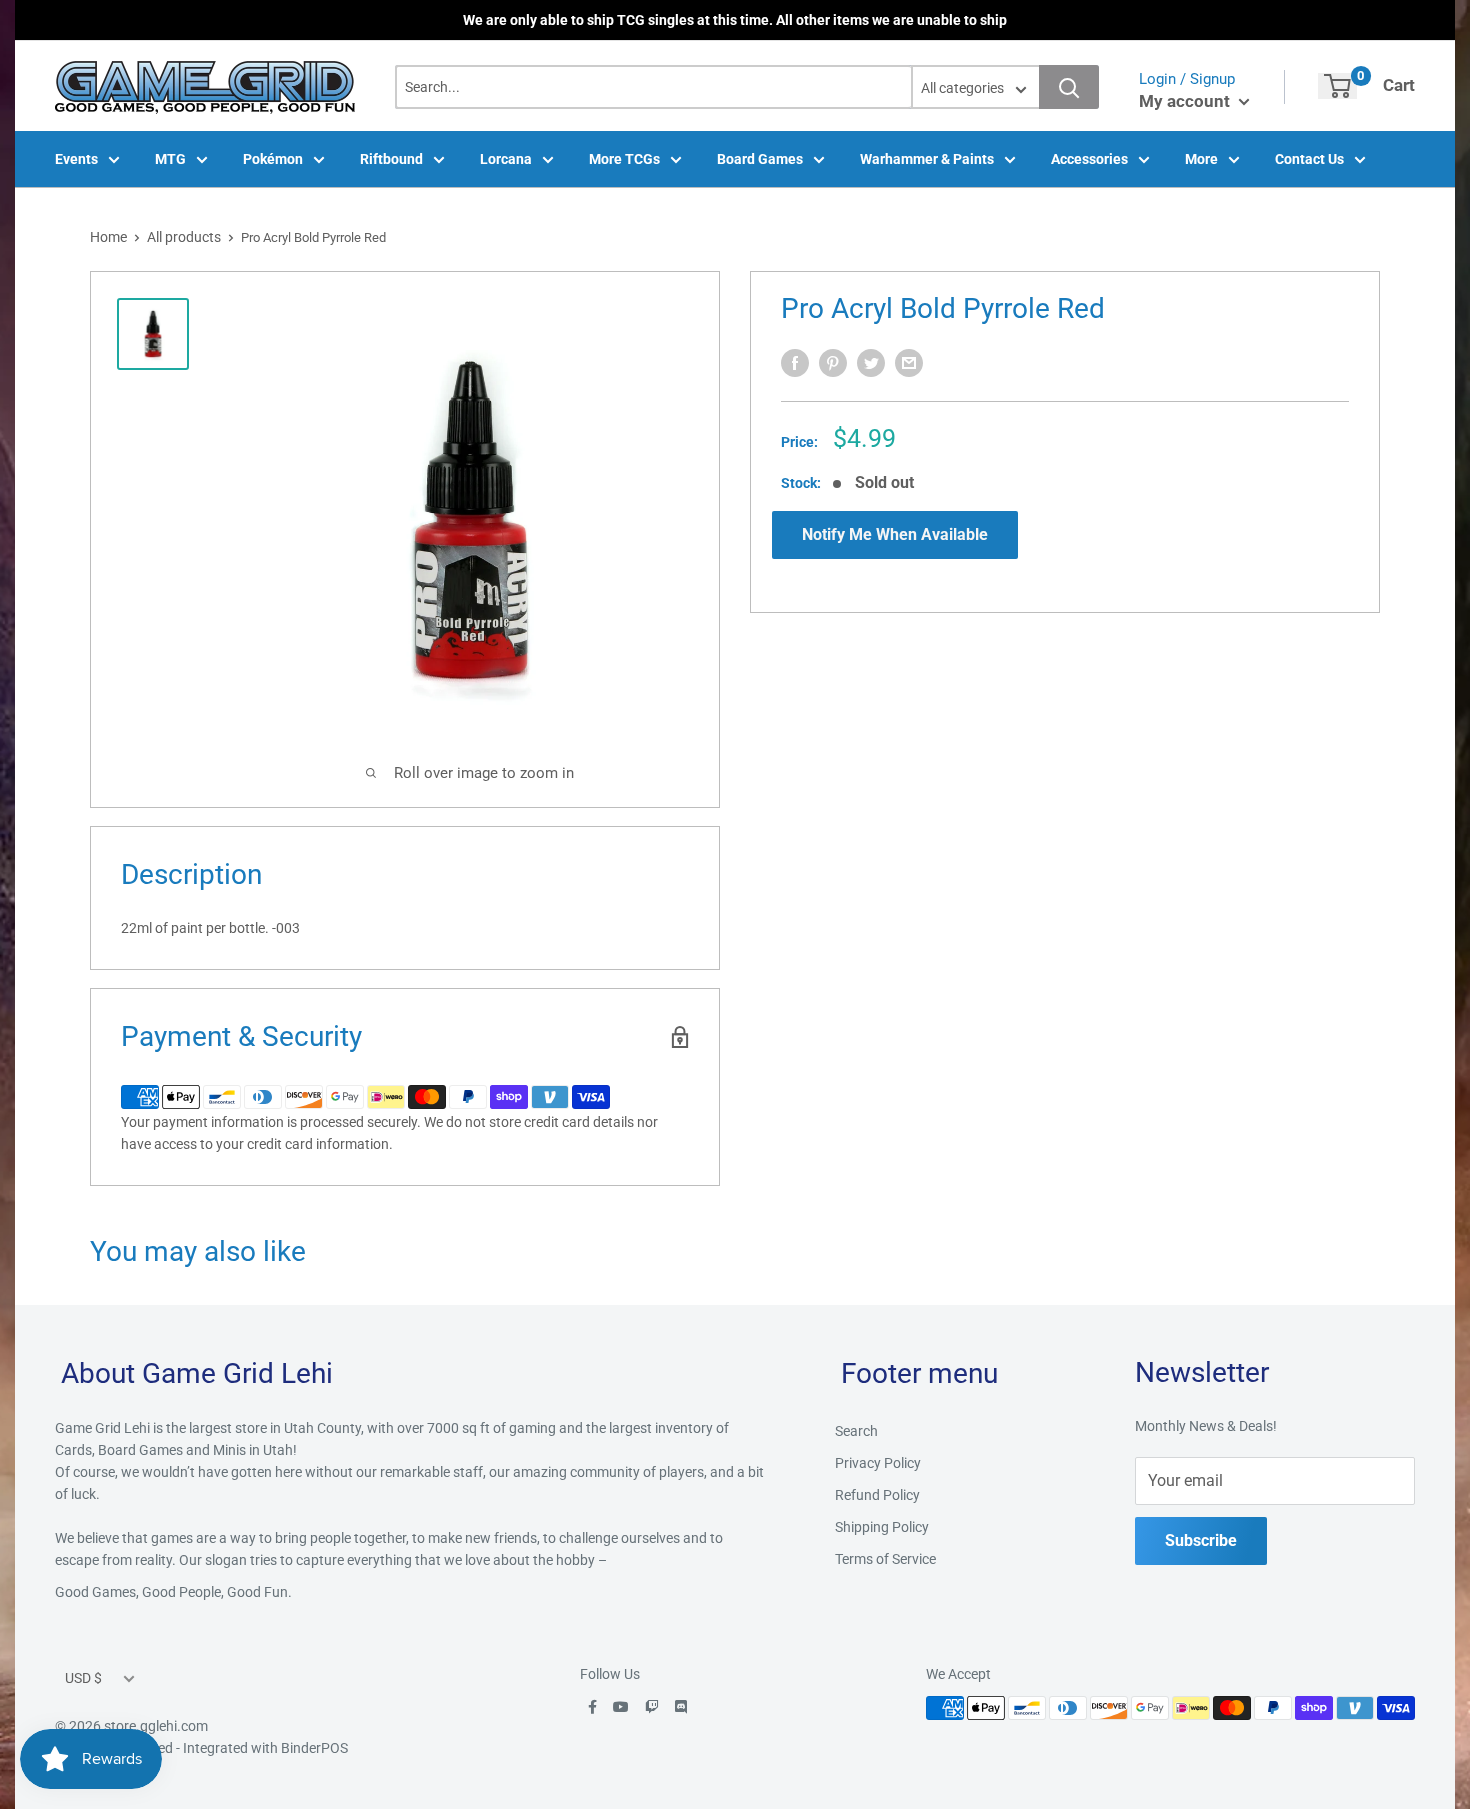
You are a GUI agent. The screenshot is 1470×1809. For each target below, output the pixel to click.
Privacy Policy (878, 1463)
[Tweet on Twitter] (871, 363)
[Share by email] (909, 363)
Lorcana (506, 159)
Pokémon (273, 159)
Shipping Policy (882, 1527)
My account (1186, 101)
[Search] (1069, 87)
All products (184, 237)
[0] (1337, 86)
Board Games (760, 159)
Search (856, 1431)
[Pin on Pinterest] (833, 363)
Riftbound (391, 159)
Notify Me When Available (895, 534)
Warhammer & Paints (927, 159)
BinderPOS (314, 1748)
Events (76, 159)
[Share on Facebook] (795, 363)
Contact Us (1309, 159)
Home (108, 237)
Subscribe (1201, 1540)
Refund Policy (877, 1495)
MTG (170, 159)
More (1201, 159)
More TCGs (624, 159)
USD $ (83, 1678)
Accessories (1089, 159)
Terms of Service (885, 1559)
